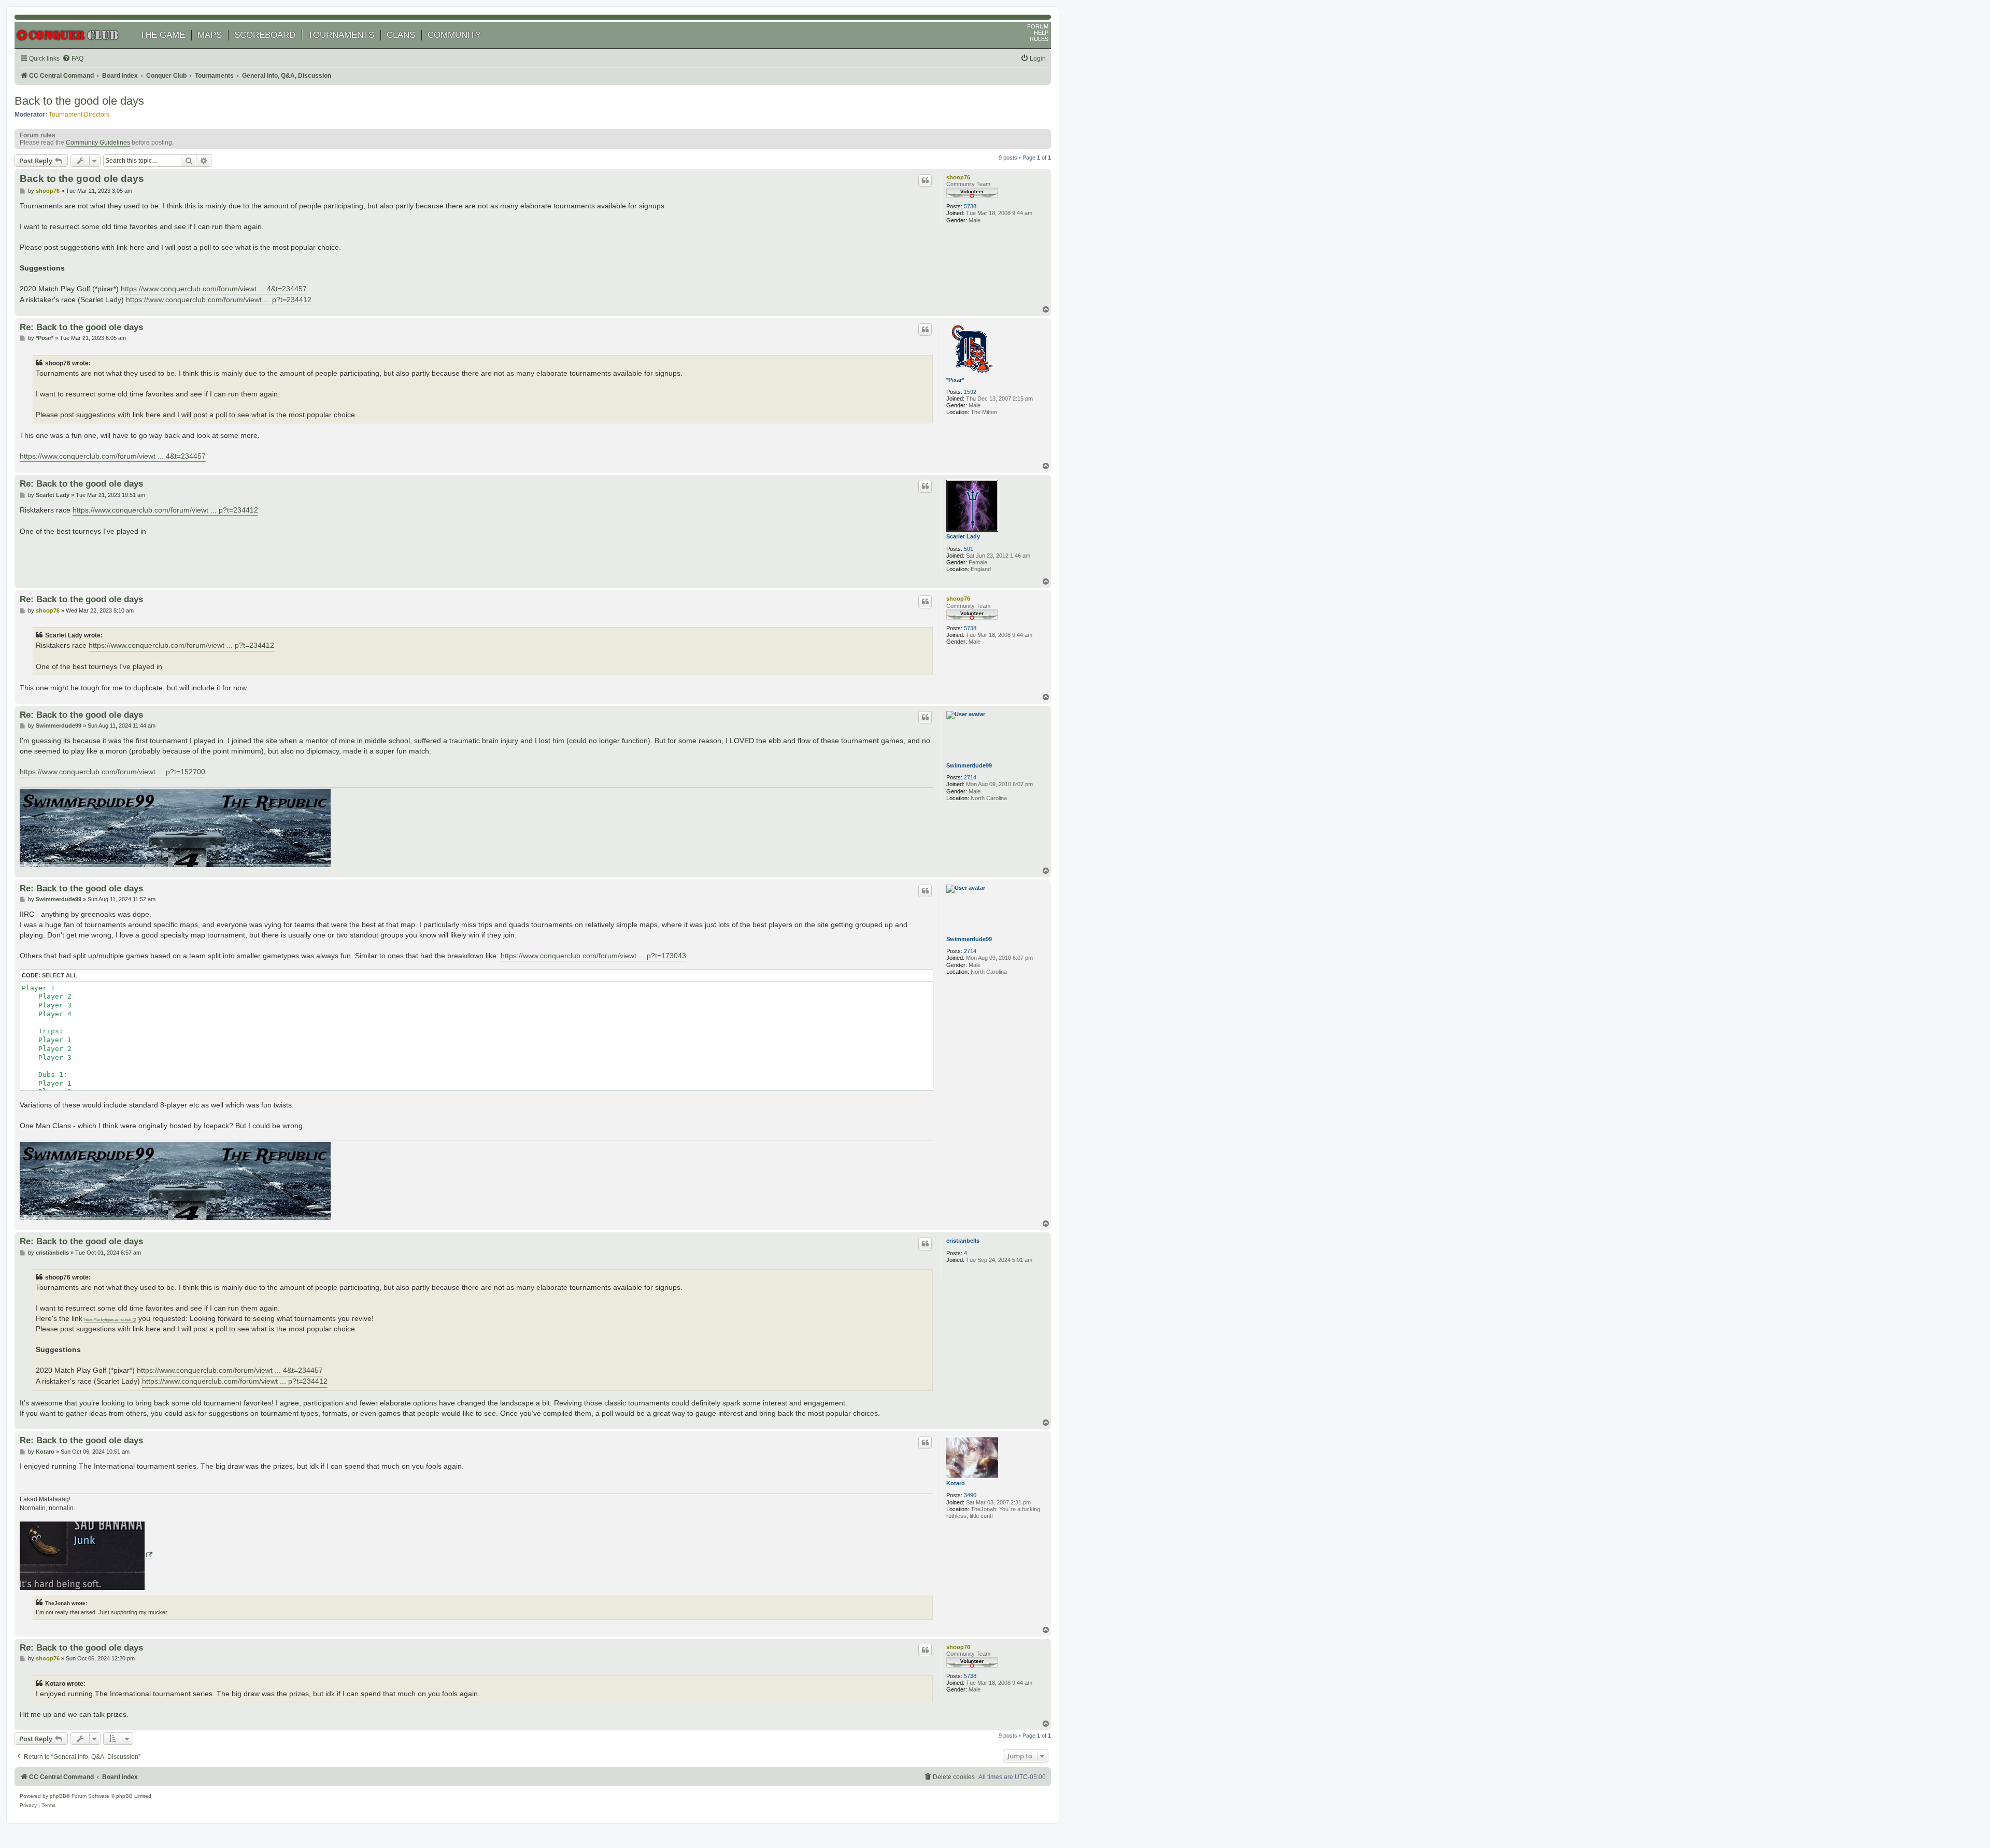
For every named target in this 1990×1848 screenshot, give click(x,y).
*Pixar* (955, 380)
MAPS (210, 35)
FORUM (1038, 26)
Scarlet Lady (963, 536)
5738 (970, 206)
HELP (1041, 33)
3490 (970, 1495)
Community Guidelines (98, 143)
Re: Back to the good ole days (81, 327)
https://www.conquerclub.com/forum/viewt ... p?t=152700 (112, 772)
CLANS (401, 35)
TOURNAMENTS (341, 35)
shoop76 (958, 177)
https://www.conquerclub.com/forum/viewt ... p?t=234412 (219, 300)
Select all (60, 975)
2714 (970, 777)
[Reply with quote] (925, 180)
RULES (1039, 39)
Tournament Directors (79, 115)
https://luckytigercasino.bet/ (108, 1320)
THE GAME (162, 35)
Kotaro (956, 1483)
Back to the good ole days (79, 101)
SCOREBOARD (265, 35)
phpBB (58, 1796)
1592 (970, 392)
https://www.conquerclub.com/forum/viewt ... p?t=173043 (593, 956)
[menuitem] (73, 59)
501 (969, 549)
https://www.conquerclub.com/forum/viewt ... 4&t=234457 (214, 289)
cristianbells (963, 1241)
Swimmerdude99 (969, 765)
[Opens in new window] (86, 1556)
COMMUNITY (454, 35)
